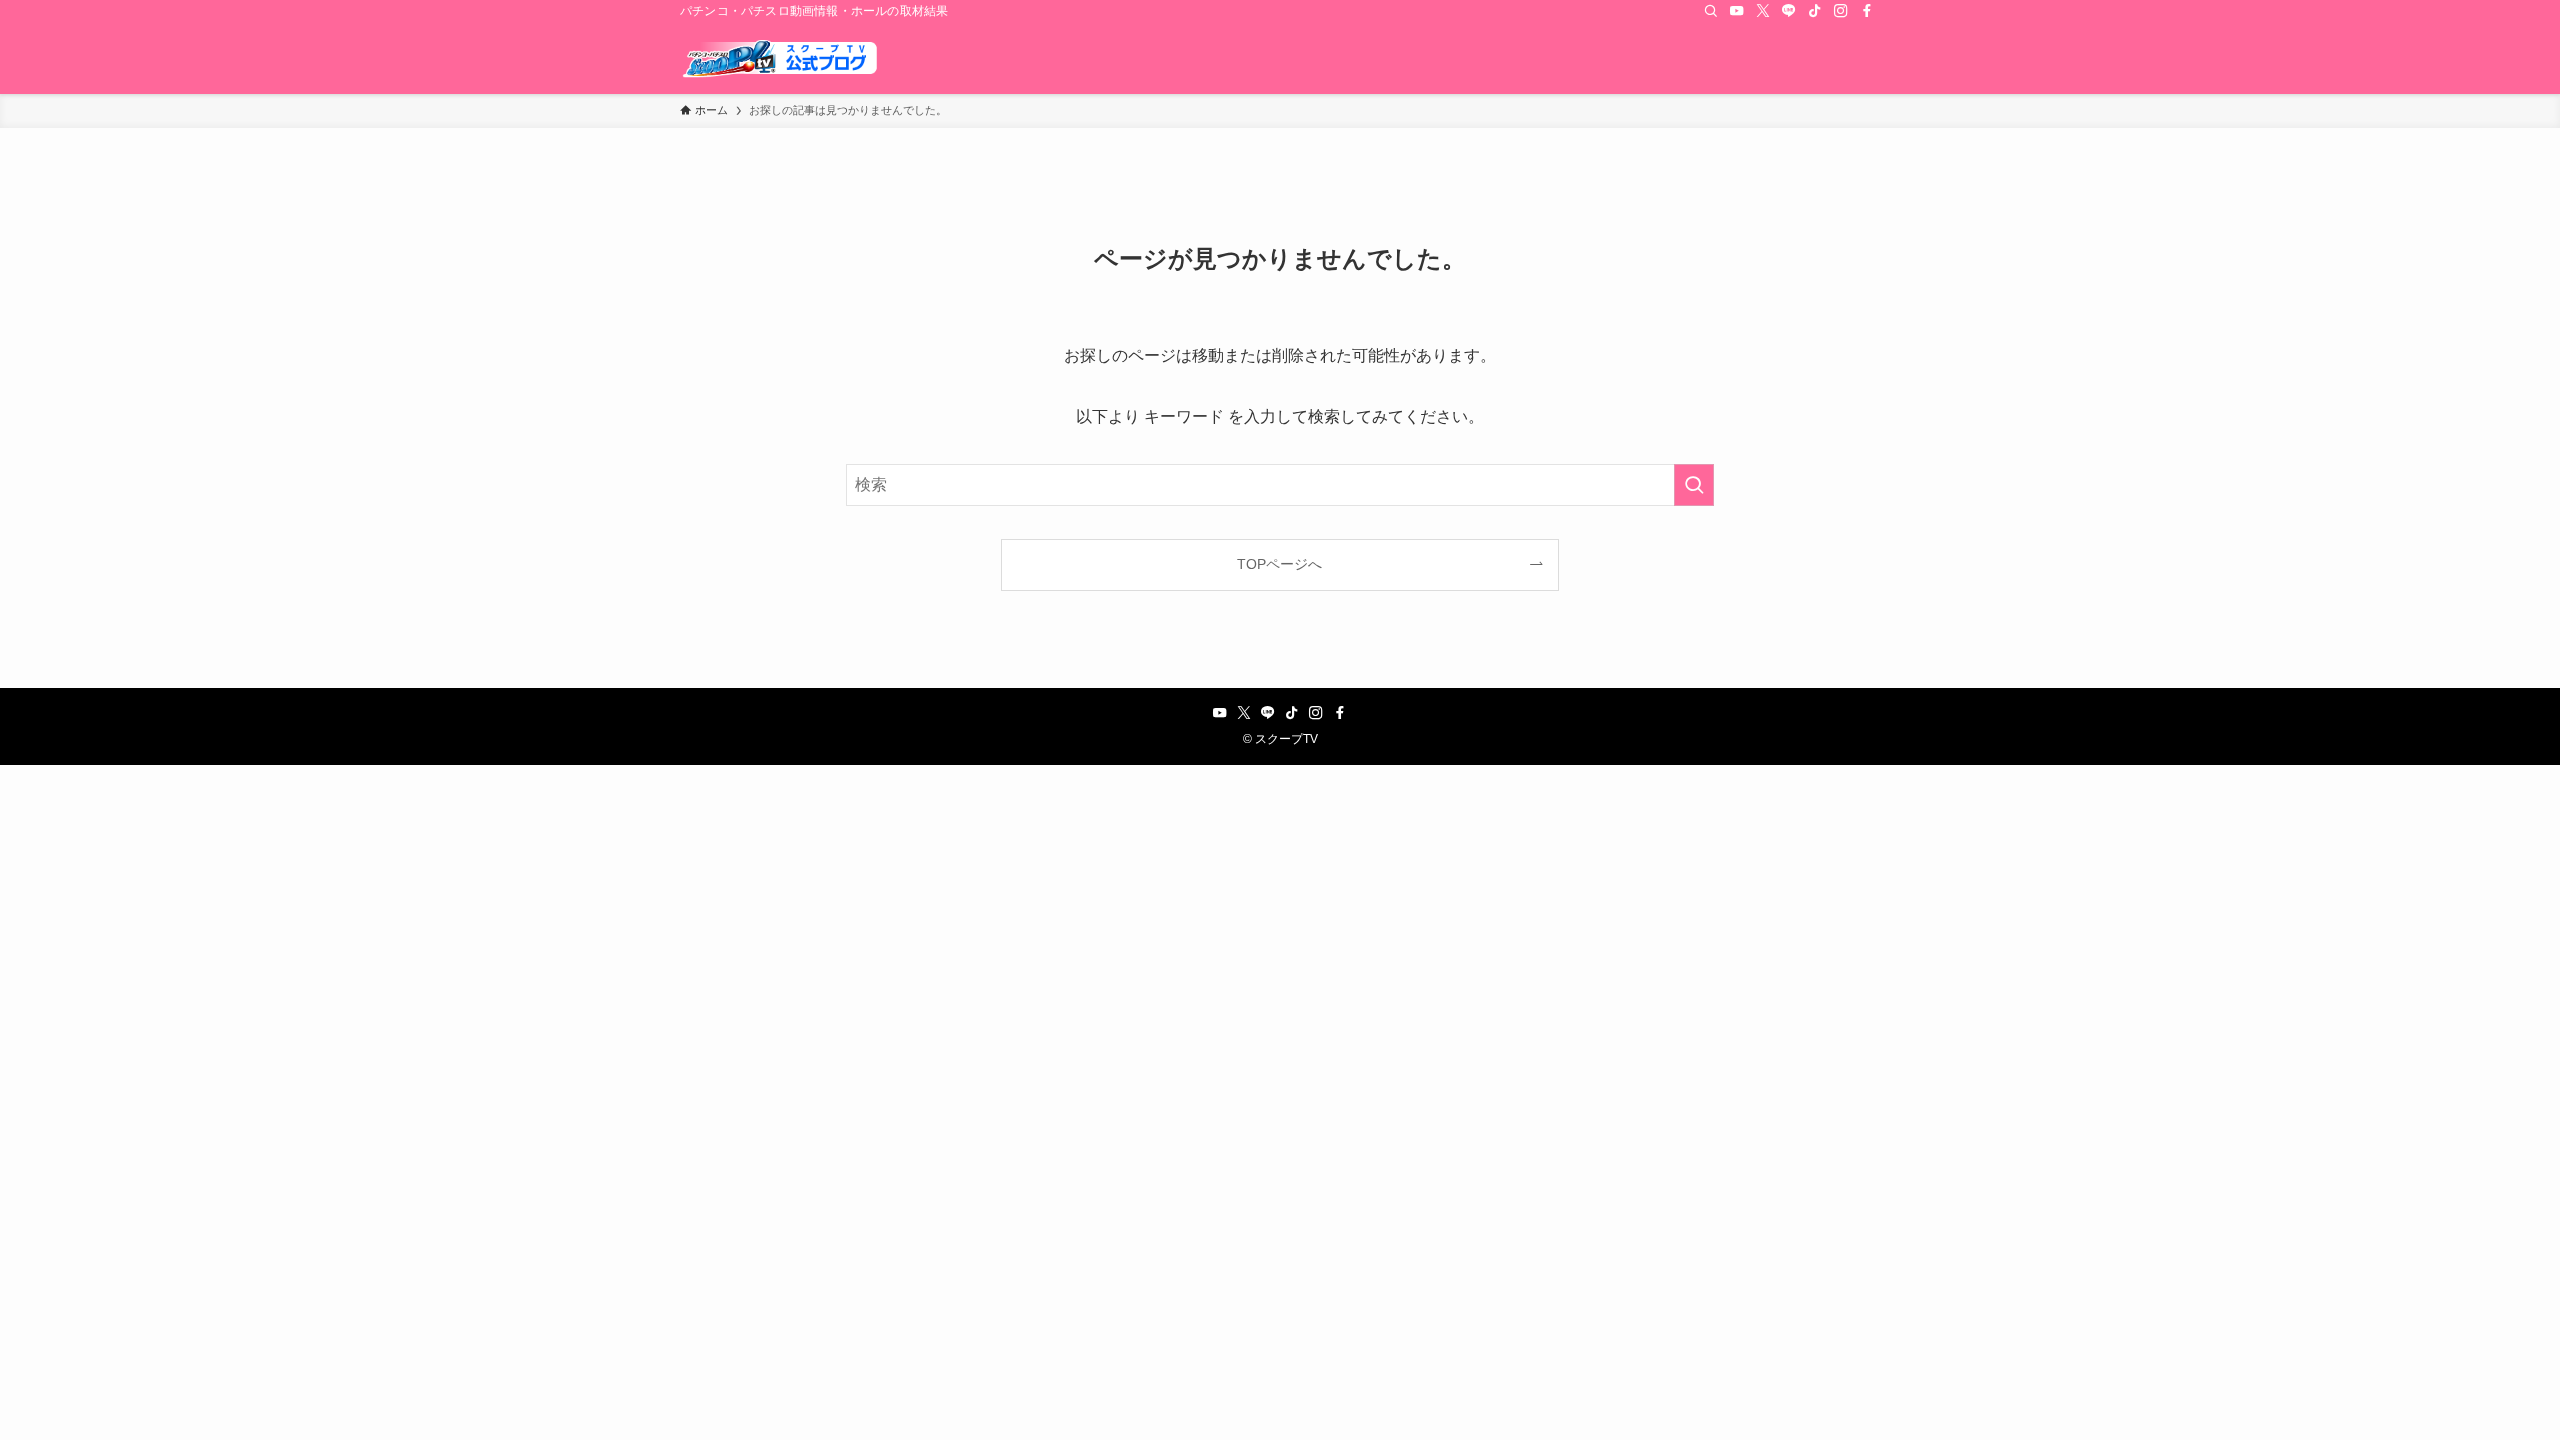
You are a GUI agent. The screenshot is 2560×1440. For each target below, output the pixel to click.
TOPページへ (1279, 564)
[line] (1789, 11)
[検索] (1711, 11)
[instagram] (1841, 11)
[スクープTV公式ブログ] (780, 58)
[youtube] (1737, 11)
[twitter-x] (1763, 11)
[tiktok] (1815, 11)
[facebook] (1867, 11)
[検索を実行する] (1694, 485)
